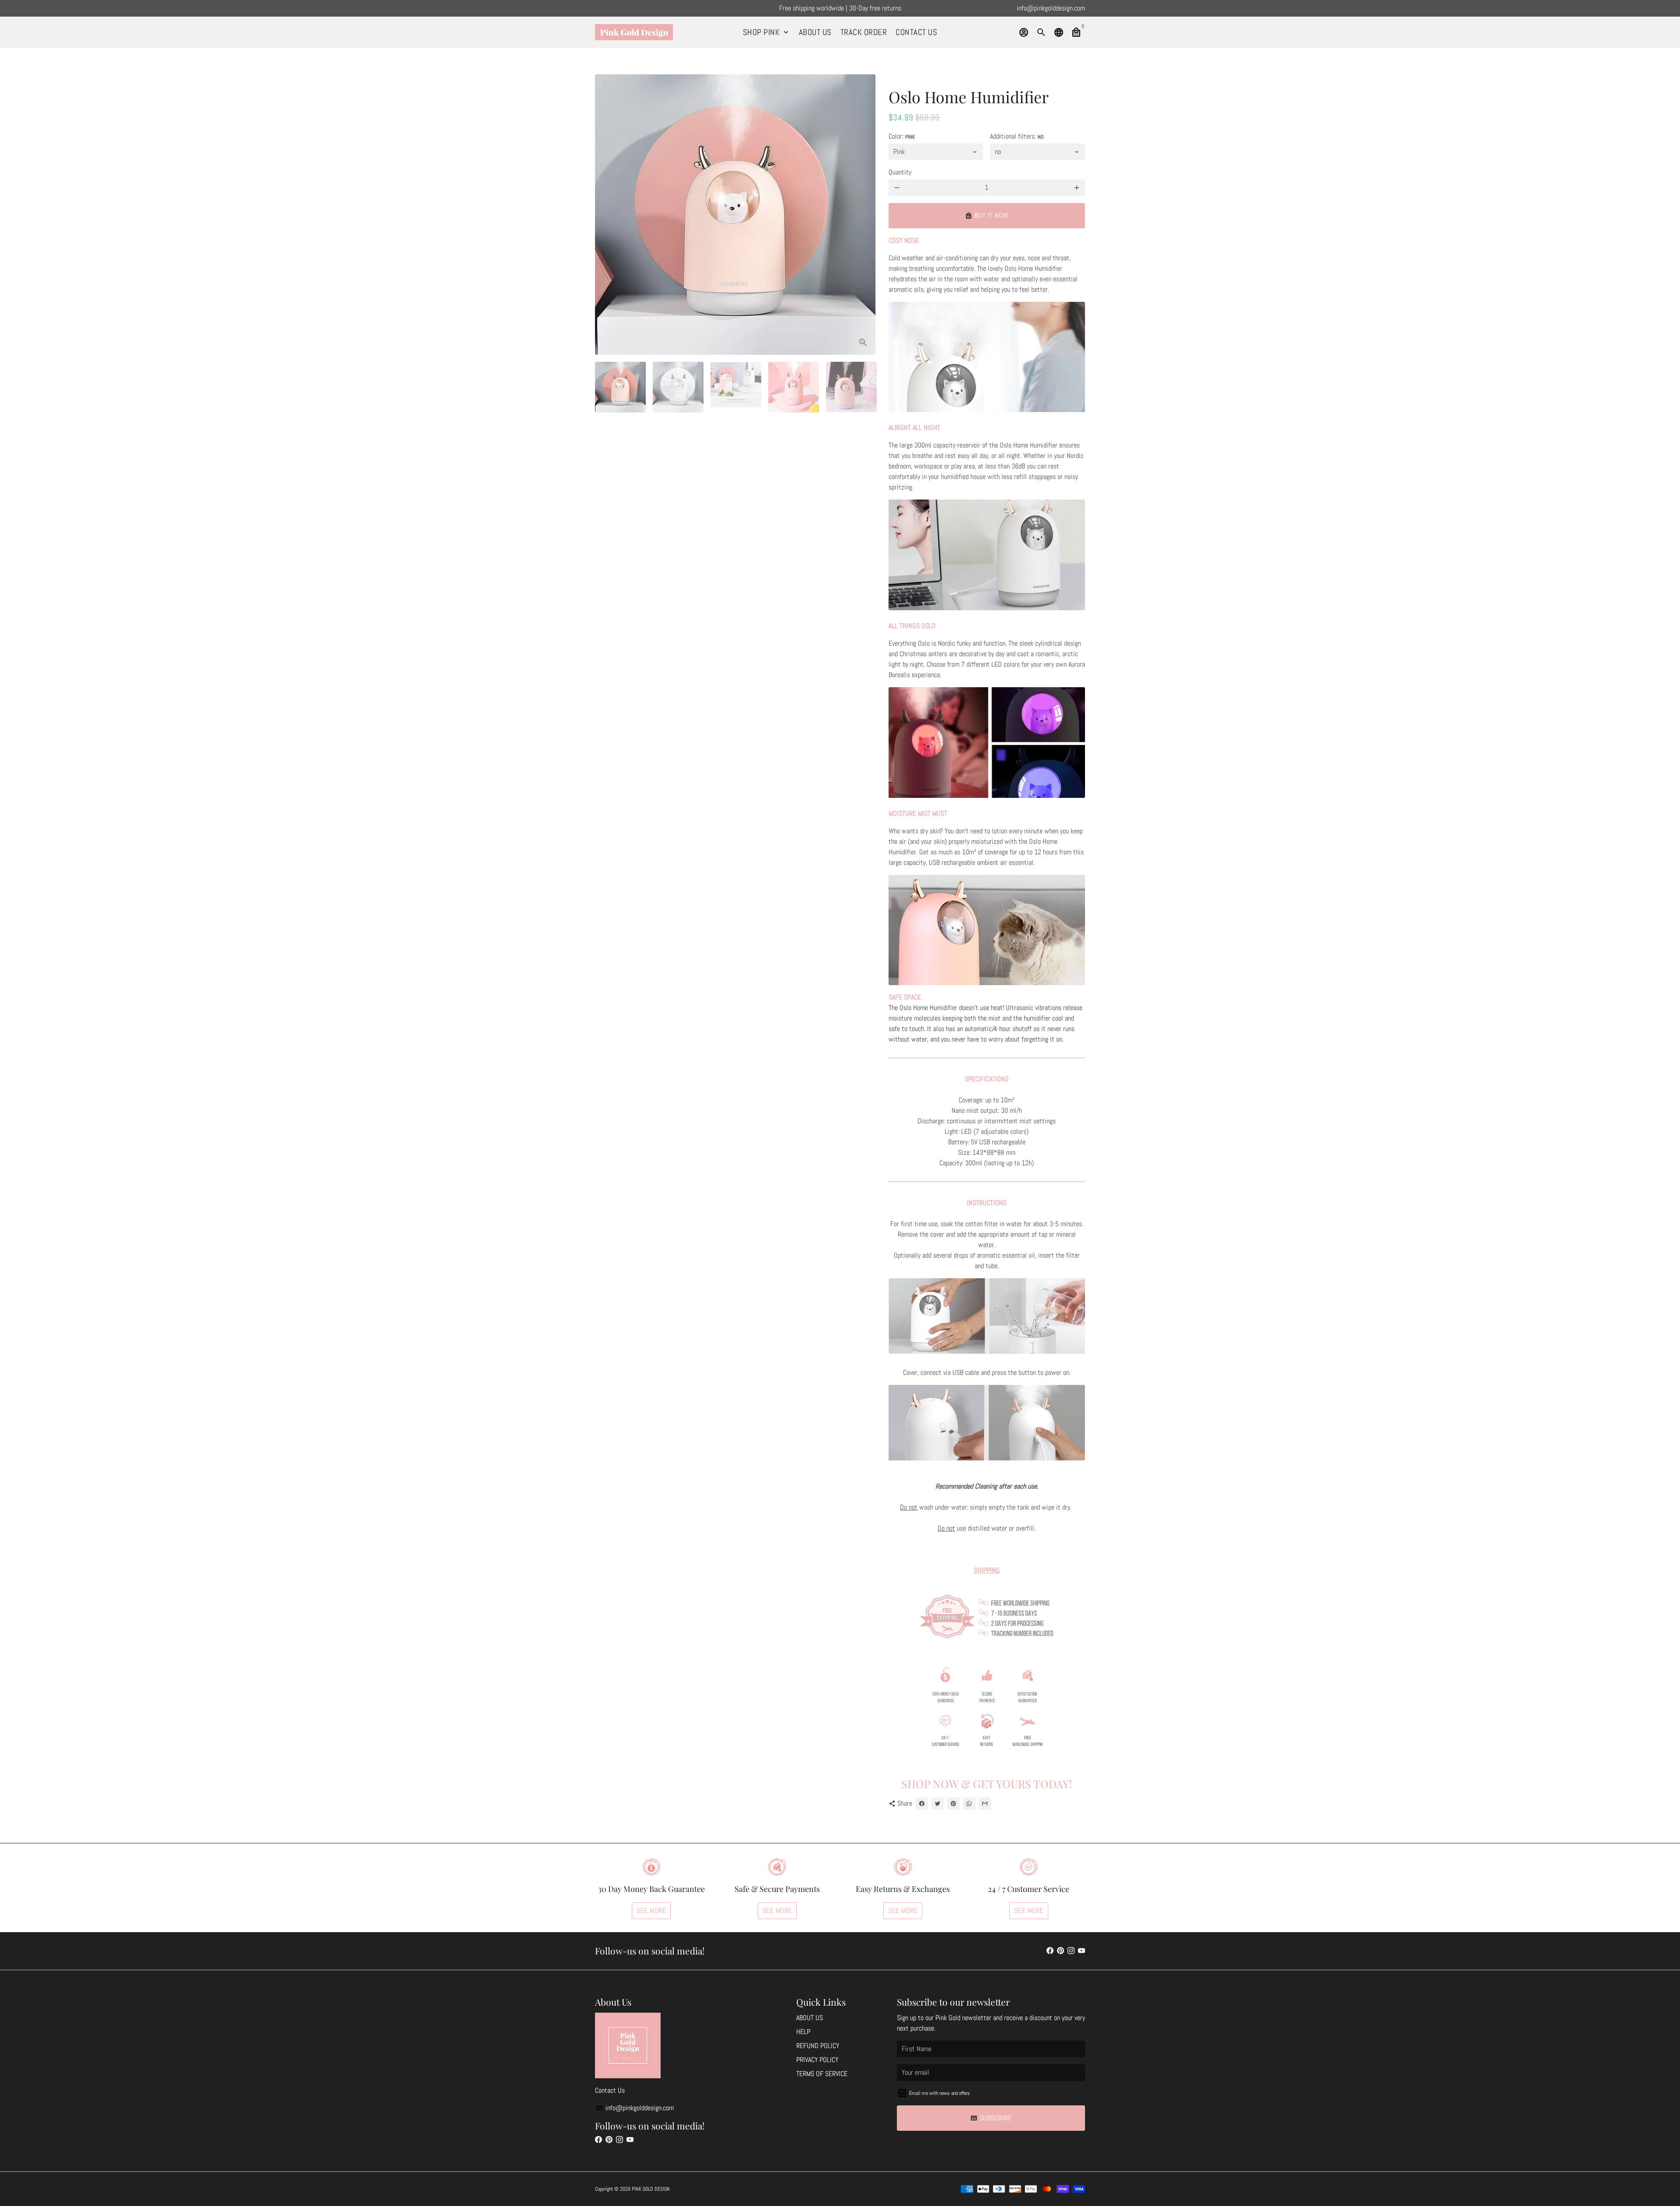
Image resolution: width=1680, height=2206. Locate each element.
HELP (803, 2032)
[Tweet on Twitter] (938, 1804)
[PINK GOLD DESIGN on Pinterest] (1060, 1951)
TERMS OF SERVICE (822, 2074)
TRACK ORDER (864, 32)
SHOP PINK (766, 32)
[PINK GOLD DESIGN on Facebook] (1050, 1951)
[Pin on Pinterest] (953, 1804)
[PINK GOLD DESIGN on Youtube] (1081, 1951)
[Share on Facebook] (922, 1804)
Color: (902, 136)
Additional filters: (1017, 136)
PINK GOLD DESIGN (651, 2189)
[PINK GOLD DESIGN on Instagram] (1071, 1951)
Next (864, 215)
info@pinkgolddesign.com (635, 2108)
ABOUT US (815, 32)
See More (651, 1911)
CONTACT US (916, 32)
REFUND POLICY (818, 2046)
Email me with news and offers (940, 2093)
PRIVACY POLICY (817, 2060)
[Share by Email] (985, 1804)
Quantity (900, 172)
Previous (607, 215)
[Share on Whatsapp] (969, 1804)
